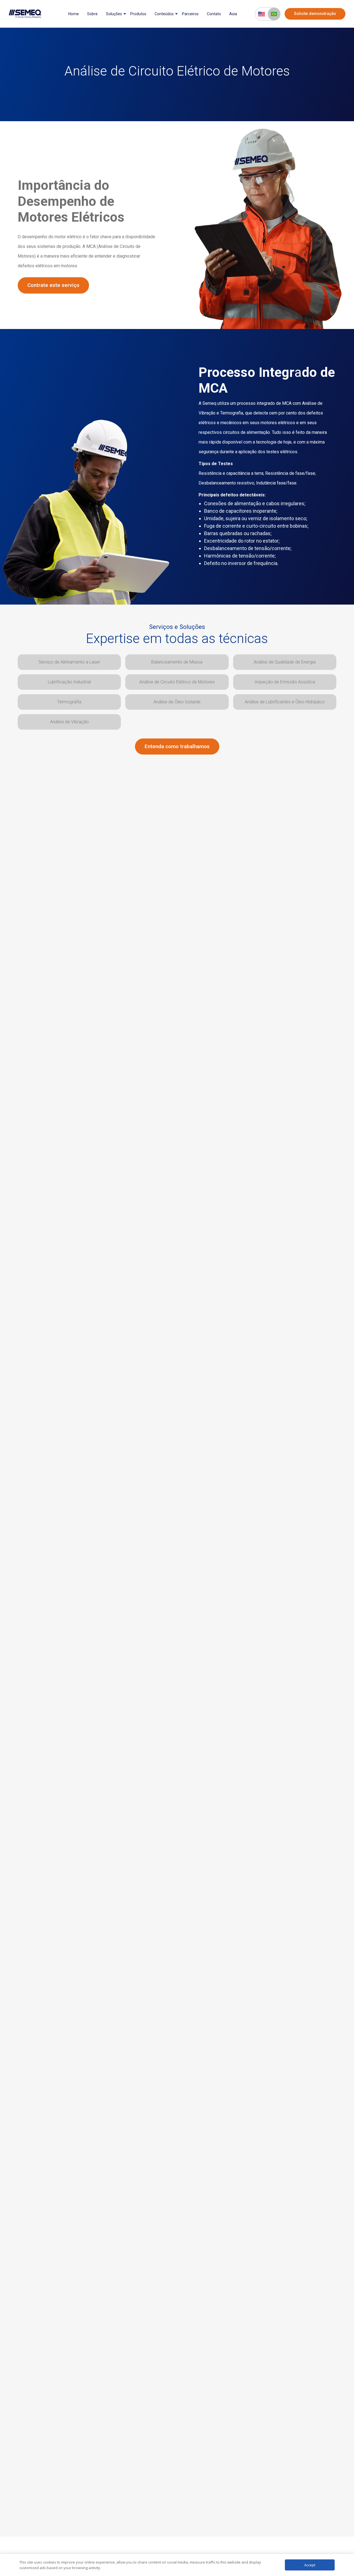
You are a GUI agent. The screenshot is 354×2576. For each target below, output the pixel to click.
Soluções (114, 14)
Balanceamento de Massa (177, 662)
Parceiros (190, 14)
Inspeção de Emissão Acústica (285, 682)
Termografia (69, 702)
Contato (214, 14)
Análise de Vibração (69, 722)
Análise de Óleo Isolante (177, 702)
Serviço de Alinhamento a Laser (69, 662)
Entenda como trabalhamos (177, 746)
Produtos (138, 14)
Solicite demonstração (315, 14)
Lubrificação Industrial (69, 682)
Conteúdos (164, 14)
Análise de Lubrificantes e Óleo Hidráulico (285, 702)
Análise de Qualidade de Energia (285, 662)
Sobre (92, 14)
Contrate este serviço (53, 285)
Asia (233, 14)
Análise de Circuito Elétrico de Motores (177, 682)
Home (74, 14)
